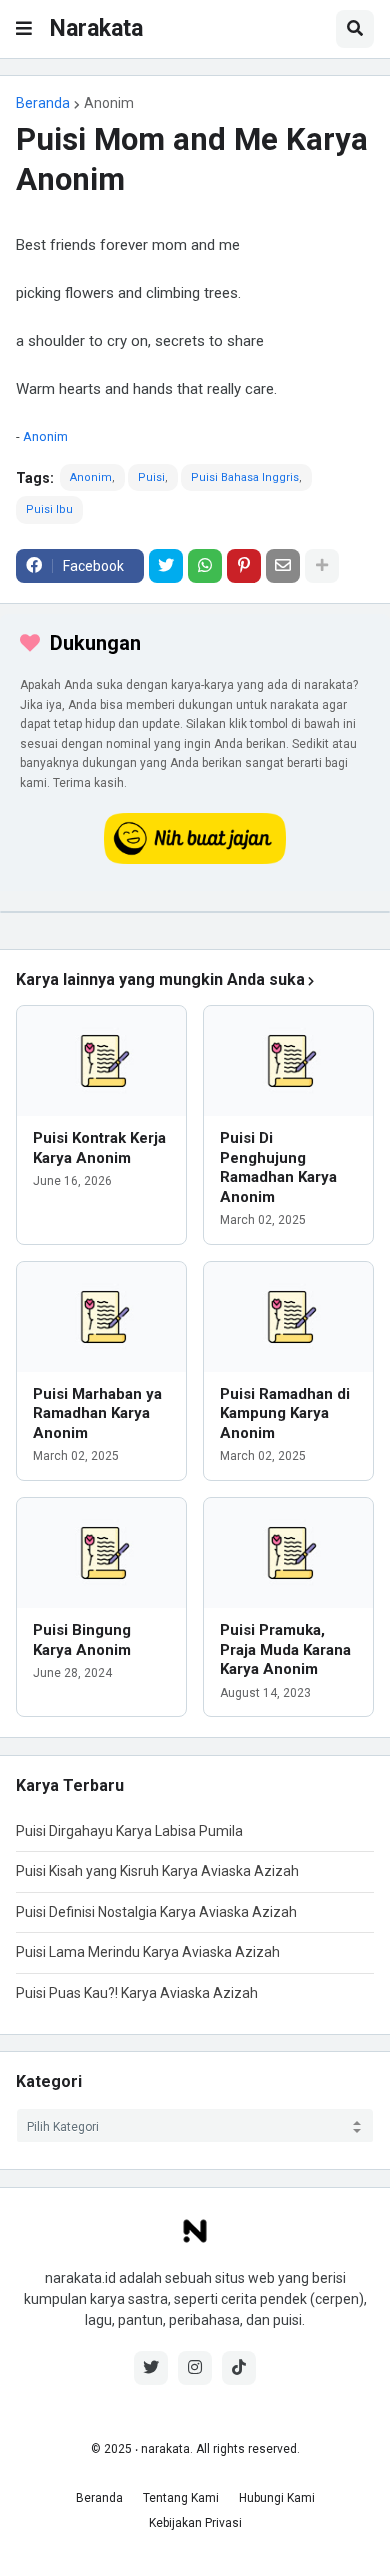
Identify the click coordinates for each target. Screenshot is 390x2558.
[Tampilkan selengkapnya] (322, 566)
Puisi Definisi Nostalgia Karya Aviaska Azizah (156, 1912)
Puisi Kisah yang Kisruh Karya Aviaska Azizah (157, 1871)
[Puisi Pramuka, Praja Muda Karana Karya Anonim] (288, 1553)
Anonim (109, 103)
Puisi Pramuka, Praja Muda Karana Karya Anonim (285, 1649)
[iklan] (195, 912)
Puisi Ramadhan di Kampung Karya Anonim (285, 1413)
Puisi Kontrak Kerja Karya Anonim (99, 1148)
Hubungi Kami (277, 2498)
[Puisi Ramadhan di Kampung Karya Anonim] (288, 1317)
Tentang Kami (181, 2498)
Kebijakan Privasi (195, 2523)
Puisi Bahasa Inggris (245, 477)
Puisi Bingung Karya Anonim (82, 1640)
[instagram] (195, 2368)
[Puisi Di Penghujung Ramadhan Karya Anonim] (288, 1061)
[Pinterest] (244, 566)
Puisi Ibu (49, 509)
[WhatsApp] (205, 566)
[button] (24, 29)
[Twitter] (166, 566)
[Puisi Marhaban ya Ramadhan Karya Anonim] (101, 1317)
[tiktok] (239, 2368)
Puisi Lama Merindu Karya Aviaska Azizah (148, 1952)
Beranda (43, 103)
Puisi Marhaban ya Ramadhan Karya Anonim (97, 1413)
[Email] (283, 566)
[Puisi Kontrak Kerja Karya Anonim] (101, 1061)
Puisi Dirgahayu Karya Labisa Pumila (129, 1831)
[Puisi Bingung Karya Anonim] (101, 1553)
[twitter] (151, 2368)
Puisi (151, 477)
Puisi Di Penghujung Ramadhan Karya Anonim (278, 1167)
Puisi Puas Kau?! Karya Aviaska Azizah (137, 1993)
